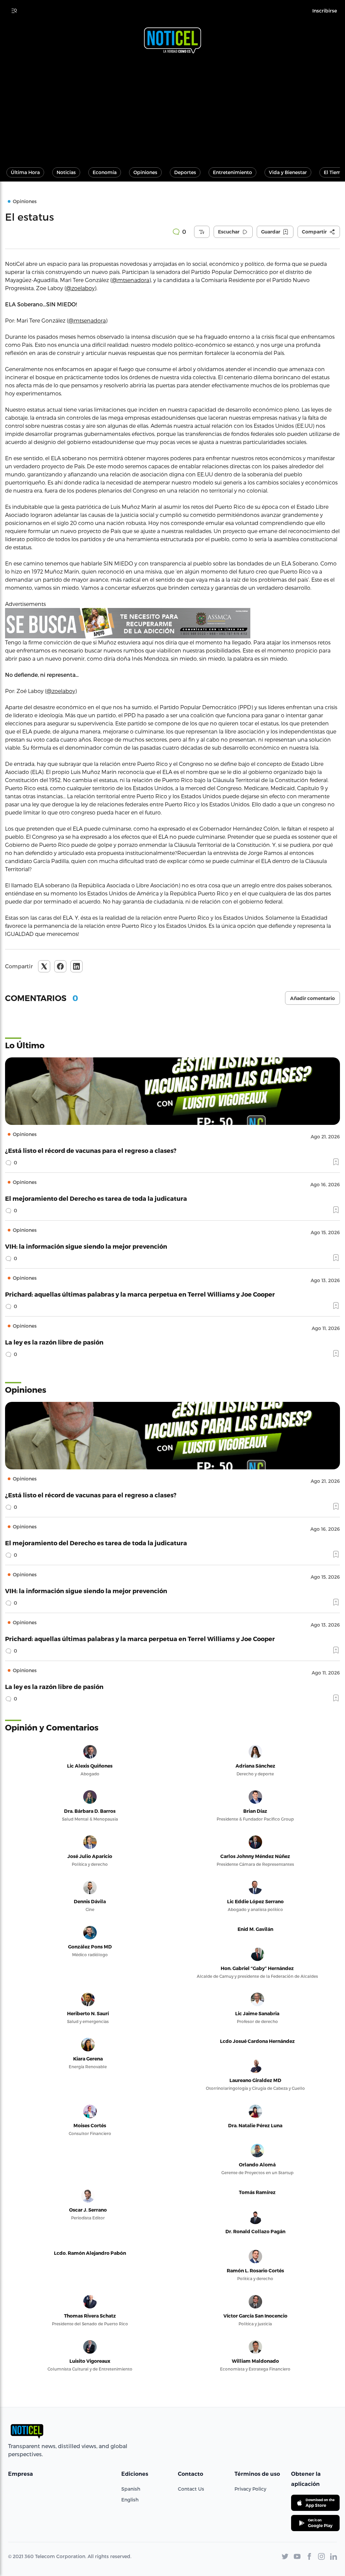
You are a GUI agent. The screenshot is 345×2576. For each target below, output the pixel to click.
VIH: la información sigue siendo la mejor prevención (86, 1246)
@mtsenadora (131, 280)
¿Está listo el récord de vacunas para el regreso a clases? (91, 1150)
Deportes (185, 172)
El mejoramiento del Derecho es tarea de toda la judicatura (96, 1198)
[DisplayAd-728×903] (172, 623)
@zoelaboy (80, 288)
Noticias (66, 172)
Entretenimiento (232, 172)
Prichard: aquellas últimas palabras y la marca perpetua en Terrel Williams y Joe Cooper (140, 1294)
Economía (105, 172)
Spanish (131, 2489)
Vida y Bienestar (288, 172)
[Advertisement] (172, 107)
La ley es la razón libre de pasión (54, 1342)
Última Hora (25, 172)
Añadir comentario (312, 998)
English (130, 2500)
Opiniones (145, 172)
